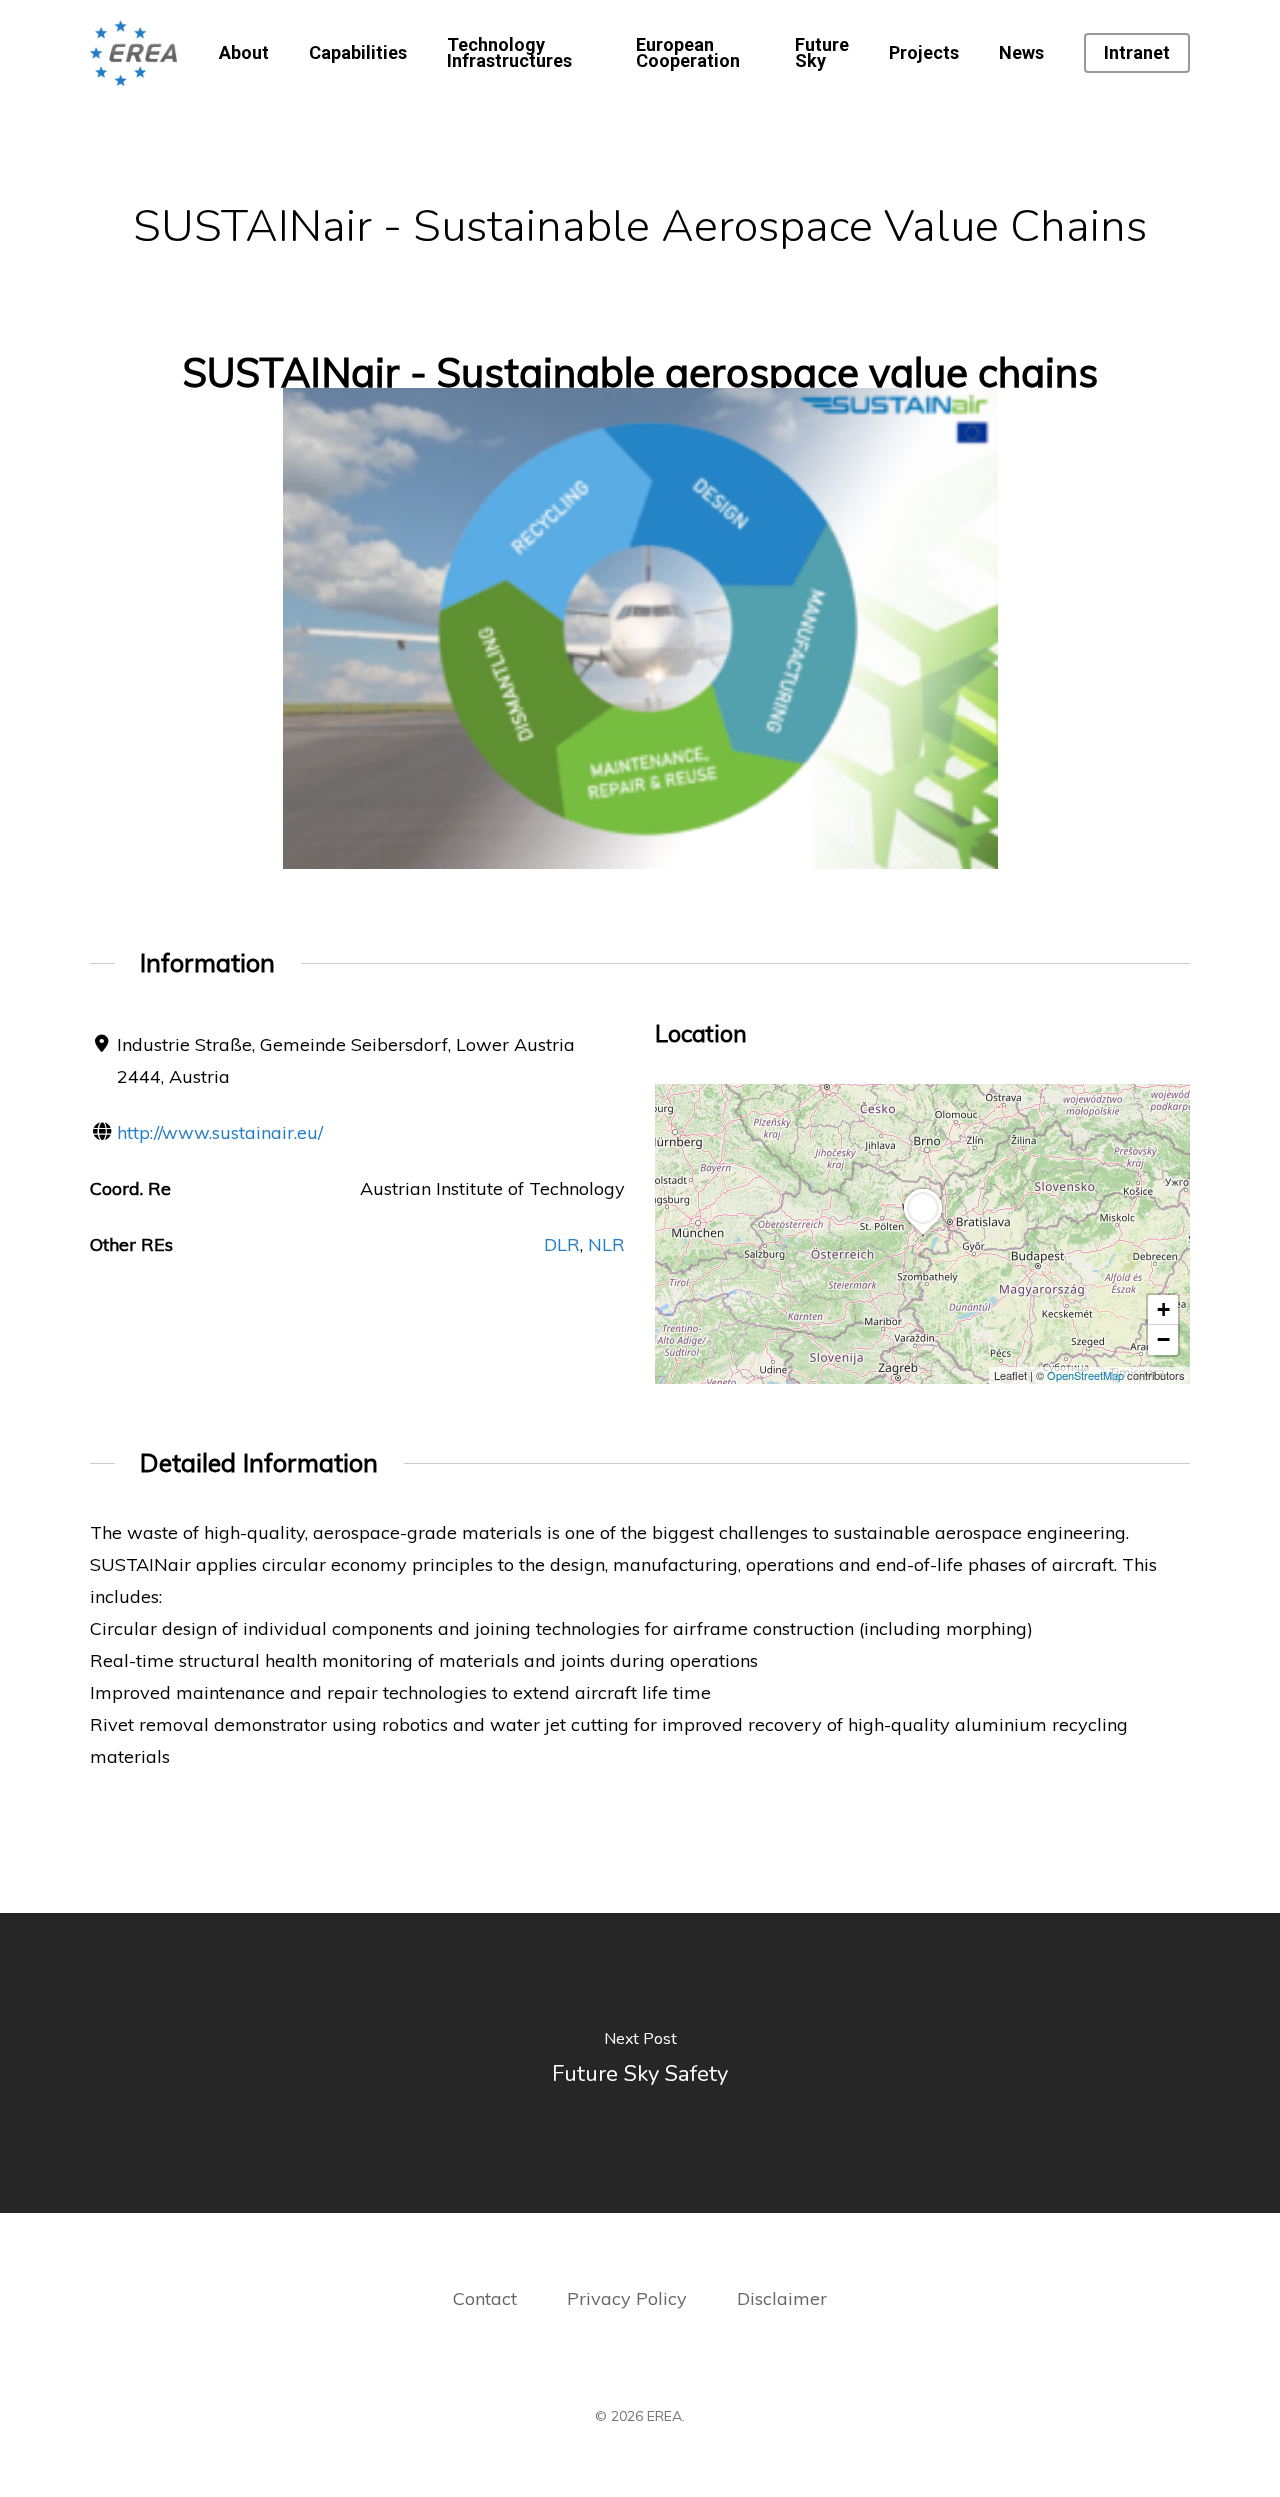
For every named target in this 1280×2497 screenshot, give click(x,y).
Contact (485, 2298)
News (1021, 53)
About (244, 53)
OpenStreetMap (1085, 1375)
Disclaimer (782, 2298)
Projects (924, 53)
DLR (562, 1244)
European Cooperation (688, 53)
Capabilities (358, 53)
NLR (606, 1244)
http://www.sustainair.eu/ (220, 1132)
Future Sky (822, 53)
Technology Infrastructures (509, 53)
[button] (923, 1235)
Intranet (1137, 53)
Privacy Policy (629, 2298)
